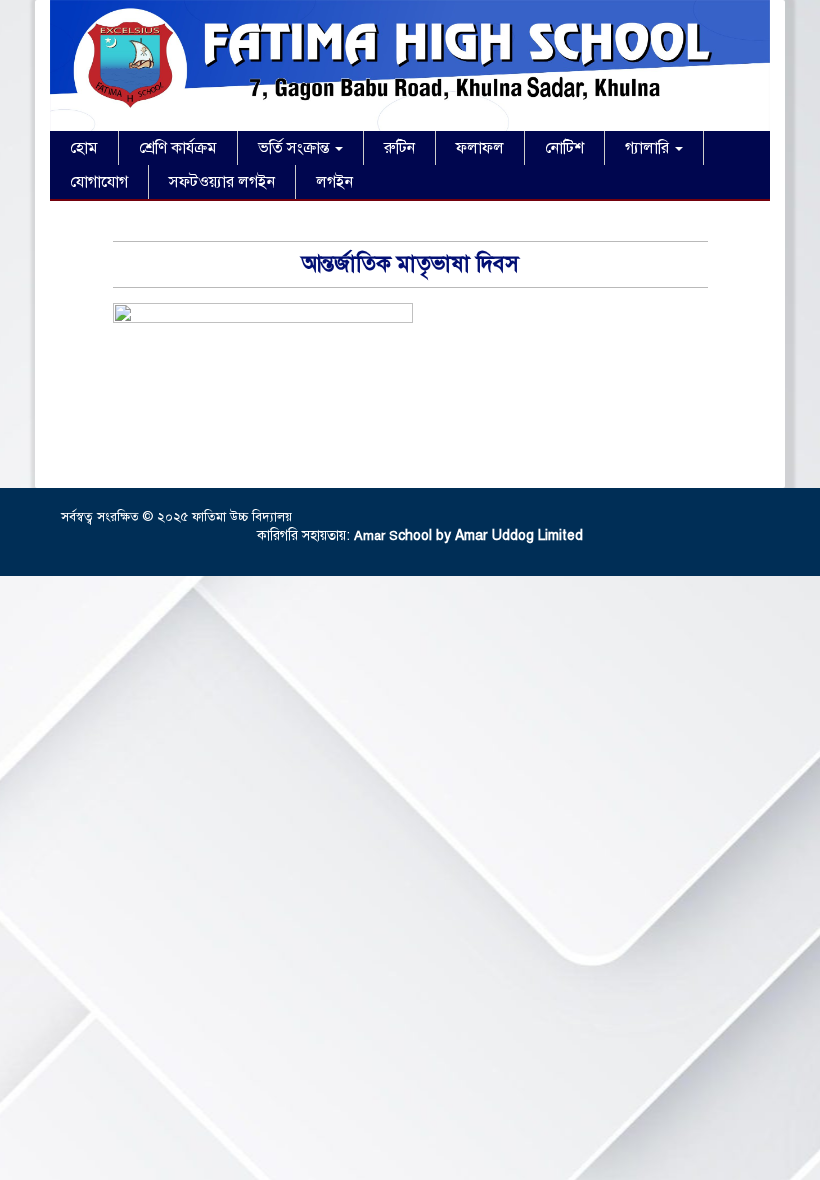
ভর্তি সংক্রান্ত (295, 148)
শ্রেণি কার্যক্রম (178, 148)
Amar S (376, 536)
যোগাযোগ (99, 182)
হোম (84, 148)
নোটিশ (564, 148)
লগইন (334, 182)
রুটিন (399, 148)
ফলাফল (480, 148)
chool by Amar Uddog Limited (490, 535)
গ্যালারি (649, 148)
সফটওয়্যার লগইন (222, 182)
